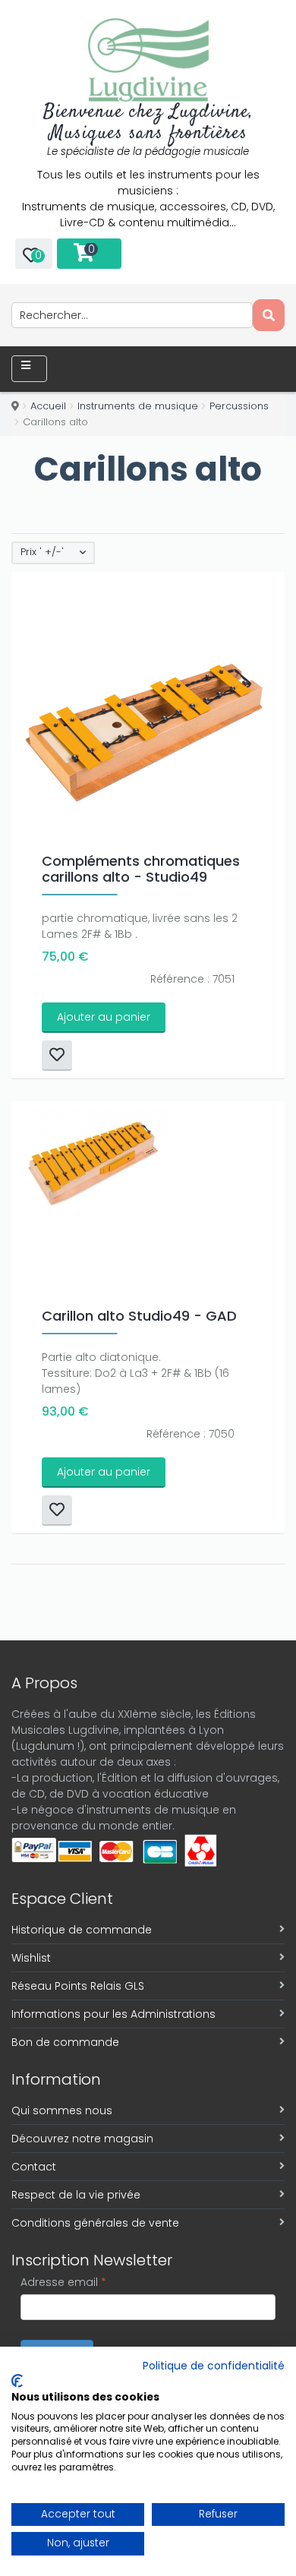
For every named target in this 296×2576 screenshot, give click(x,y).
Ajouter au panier (104, 1017)
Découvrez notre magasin (82, 2139)
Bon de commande (65, 2042)
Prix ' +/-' (42, 552)
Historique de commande (82, 1930)
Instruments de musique (138, 406)
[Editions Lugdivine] (148, 60)
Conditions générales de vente (95, 2223)
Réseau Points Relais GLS (78, 1986)
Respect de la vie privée (76, 2195)
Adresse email (63, 2282)
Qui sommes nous (62, 2110)
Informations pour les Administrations (113, 2014)
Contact (34, 2167)
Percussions (239, 406)
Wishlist (31, 1958)
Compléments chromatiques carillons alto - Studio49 (141, 869)
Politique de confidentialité (214, 2366)
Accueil (48, 406)
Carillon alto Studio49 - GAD (139, 1316)
